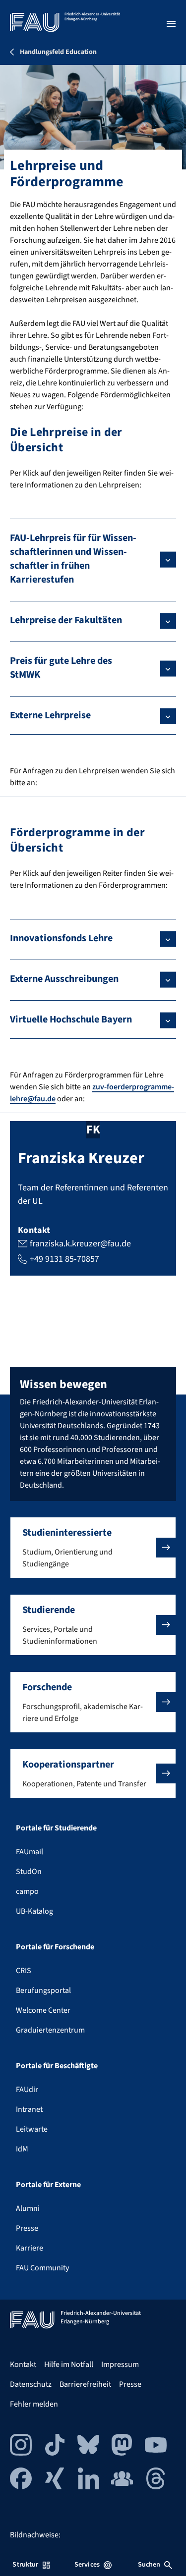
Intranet (29, 2109)
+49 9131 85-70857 (64, 1259)
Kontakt (23, 2364)
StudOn (29, 1872)
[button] (93, 1548)
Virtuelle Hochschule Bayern (71, 1020)
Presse (27, 2228)
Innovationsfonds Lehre (61, 938)
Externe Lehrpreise (50, 715)
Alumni (28, 2208)
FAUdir (27, 2090)
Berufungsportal (43, 1990)
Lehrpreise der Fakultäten (66, 620)
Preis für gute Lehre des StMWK (61, 668)
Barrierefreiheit (85, 2384)
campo (27, 1891)
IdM (22, 2149)
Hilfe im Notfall (69, 2364)
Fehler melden (34, 2404)
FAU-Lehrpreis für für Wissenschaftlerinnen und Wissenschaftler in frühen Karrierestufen (73, 559)
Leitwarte (32, 2129)
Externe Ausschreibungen (64, 979)
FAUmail (30, 1852)
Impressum (120, 2364)
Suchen (149, 2565)
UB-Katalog (34, 1911)
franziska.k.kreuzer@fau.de (80, 1244)
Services (87, 2565)
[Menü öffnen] (171, 24)
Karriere (30, 2248)
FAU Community (42, 2268)
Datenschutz (31, 2384)
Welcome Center (43, 2010)
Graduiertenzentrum (50, 2030)
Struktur (25, 2565)
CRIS (24, 1971)
